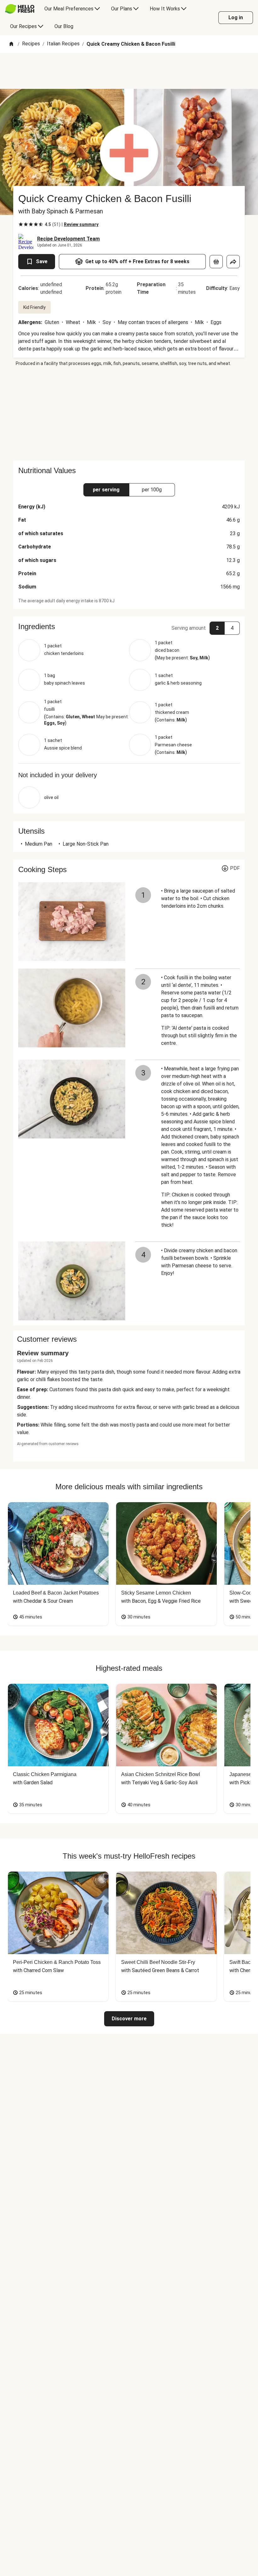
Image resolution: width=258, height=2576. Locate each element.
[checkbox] (21, 224)
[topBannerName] (129, 71)
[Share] (233, 262)
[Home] (11, 44)
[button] (129, 627)
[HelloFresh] (20, 9)
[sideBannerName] (129, 414)
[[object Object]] (216, 262)
